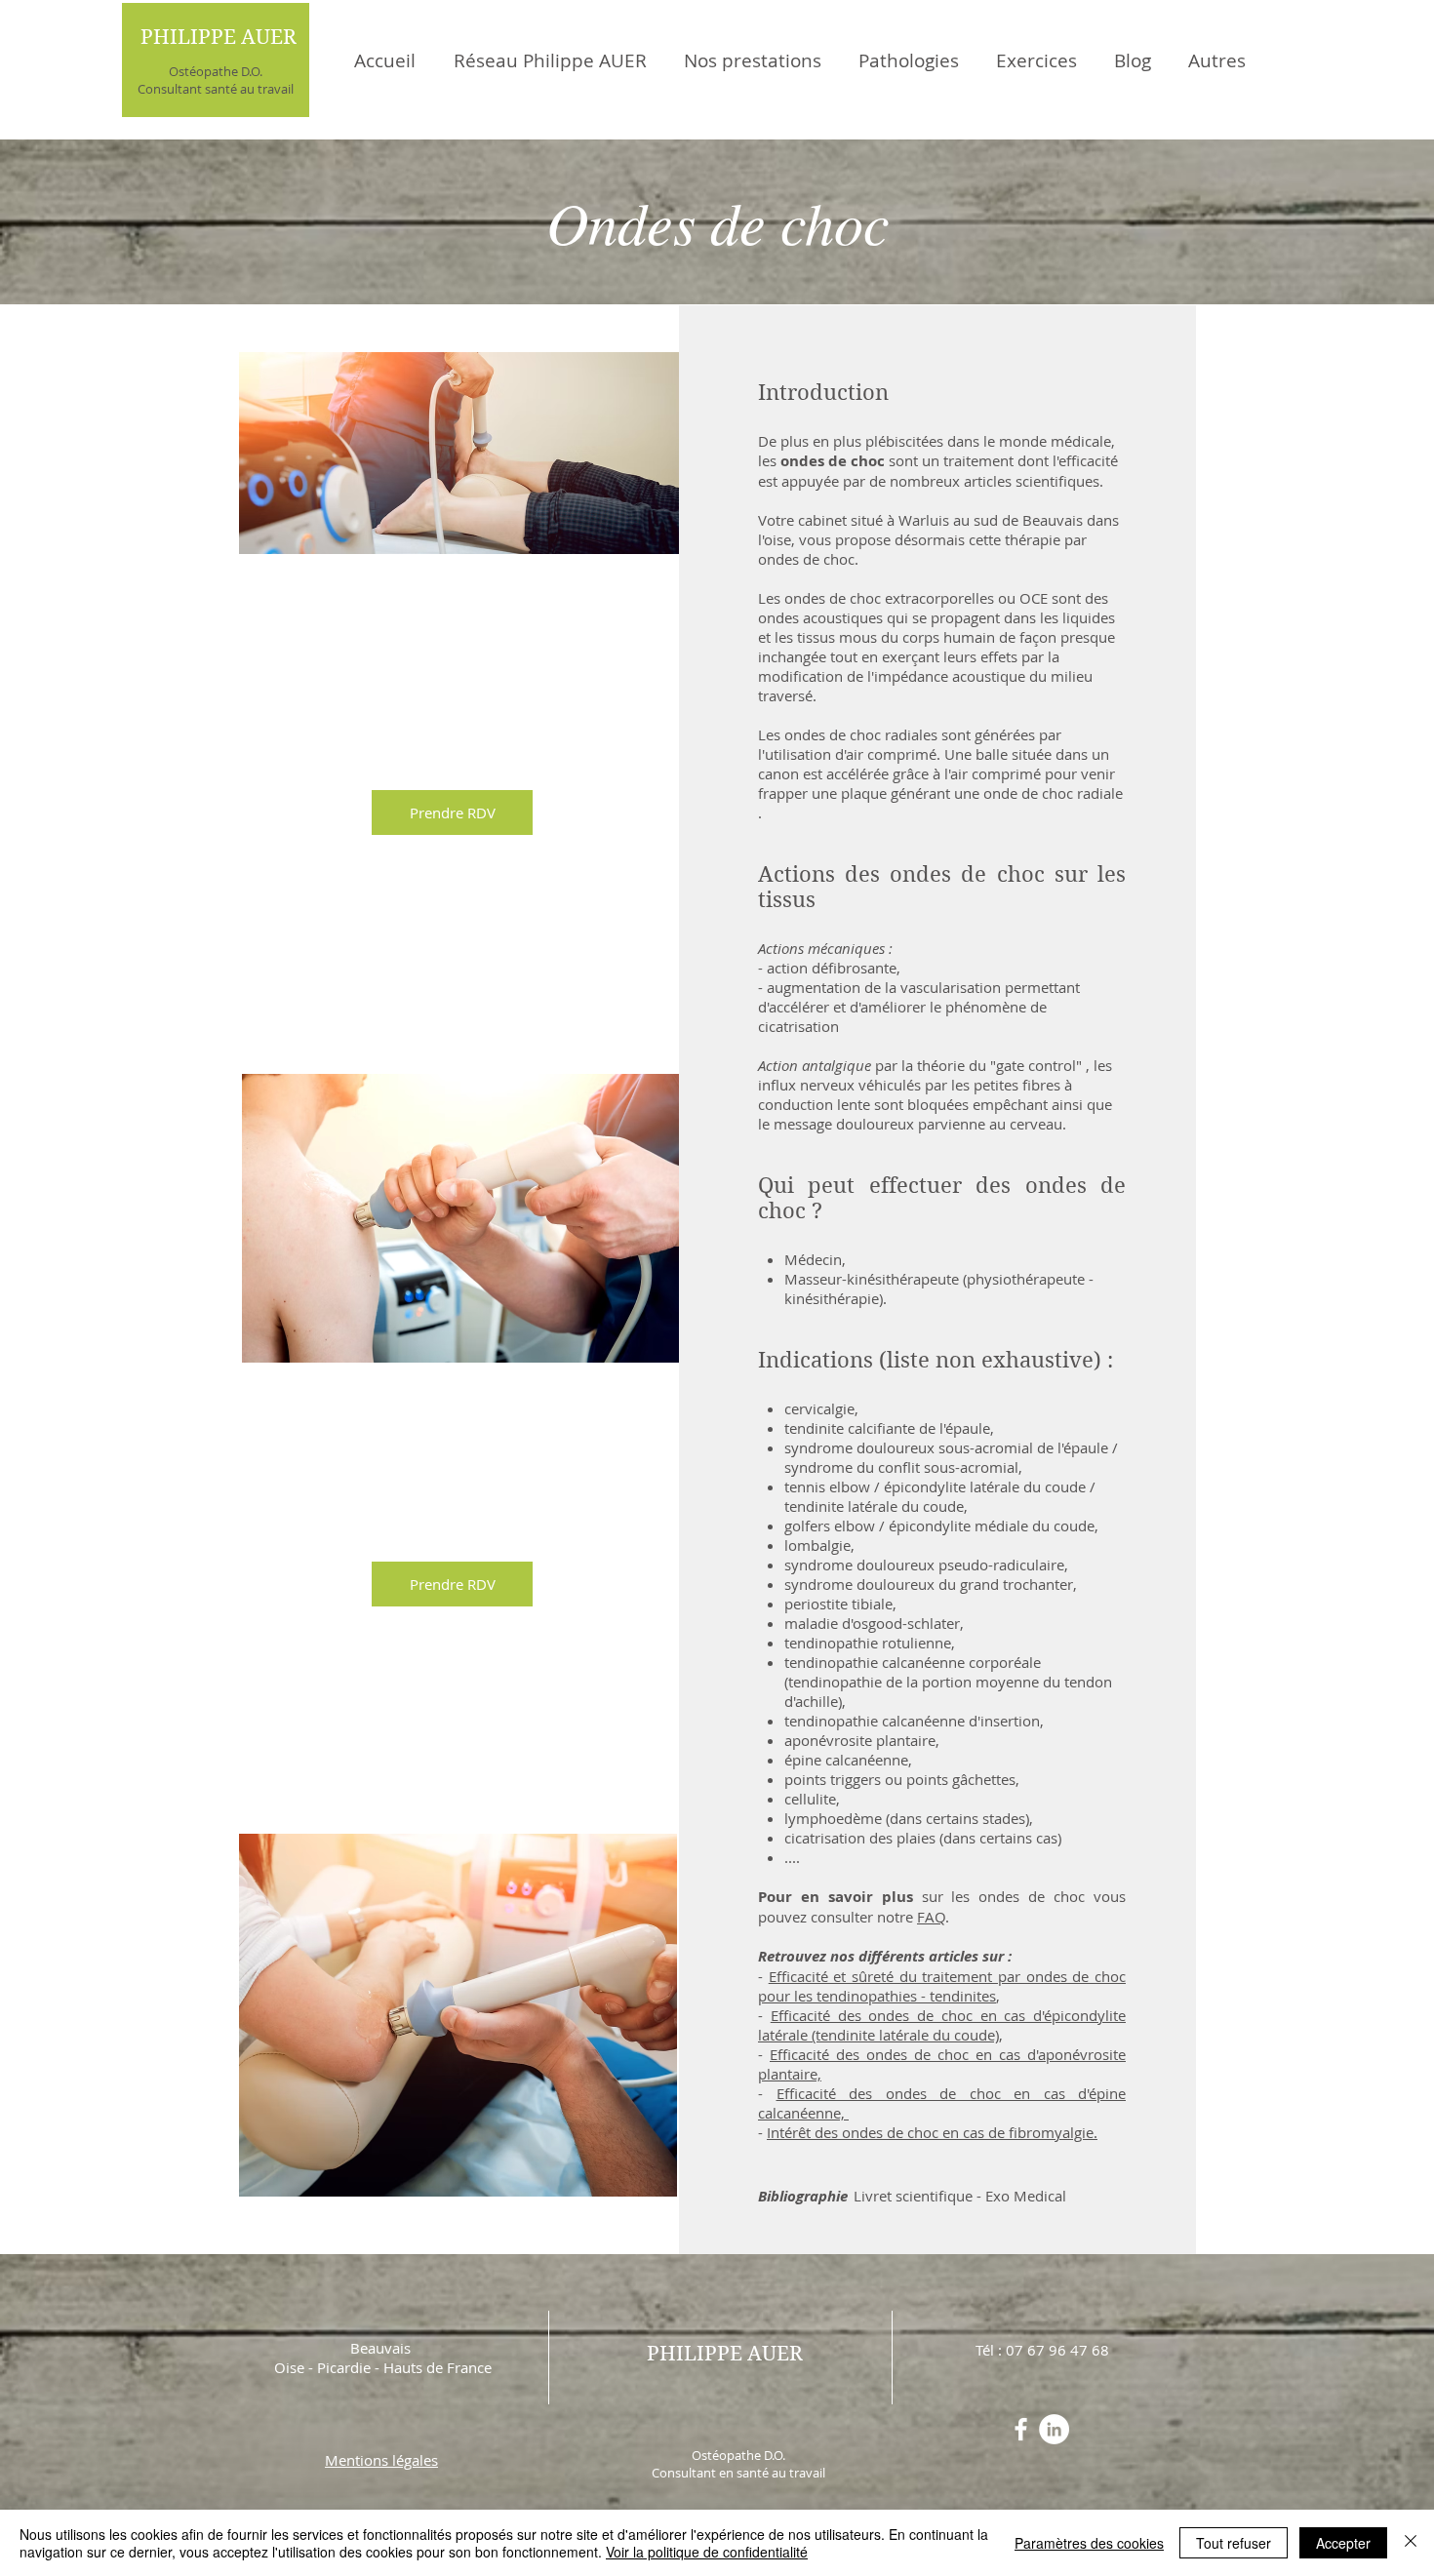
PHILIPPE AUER (219, 37)
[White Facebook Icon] (1021, 2429)
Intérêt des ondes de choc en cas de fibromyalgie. (932, 2132)
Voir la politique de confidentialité (707, 2552)
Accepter (1343, 2543)
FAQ (931, 1917)
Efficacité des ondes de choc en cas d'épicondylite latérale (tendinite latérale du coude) (942, 2025)
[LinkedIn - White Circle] (1054, 2429)
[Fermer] (1411, 2543)
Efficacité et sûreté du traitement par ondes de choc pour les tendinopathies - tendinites (942, 1986)
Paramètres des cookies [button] (1089, 2543)
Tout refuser (1234, 2543)
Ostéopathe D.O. (216, 71)
